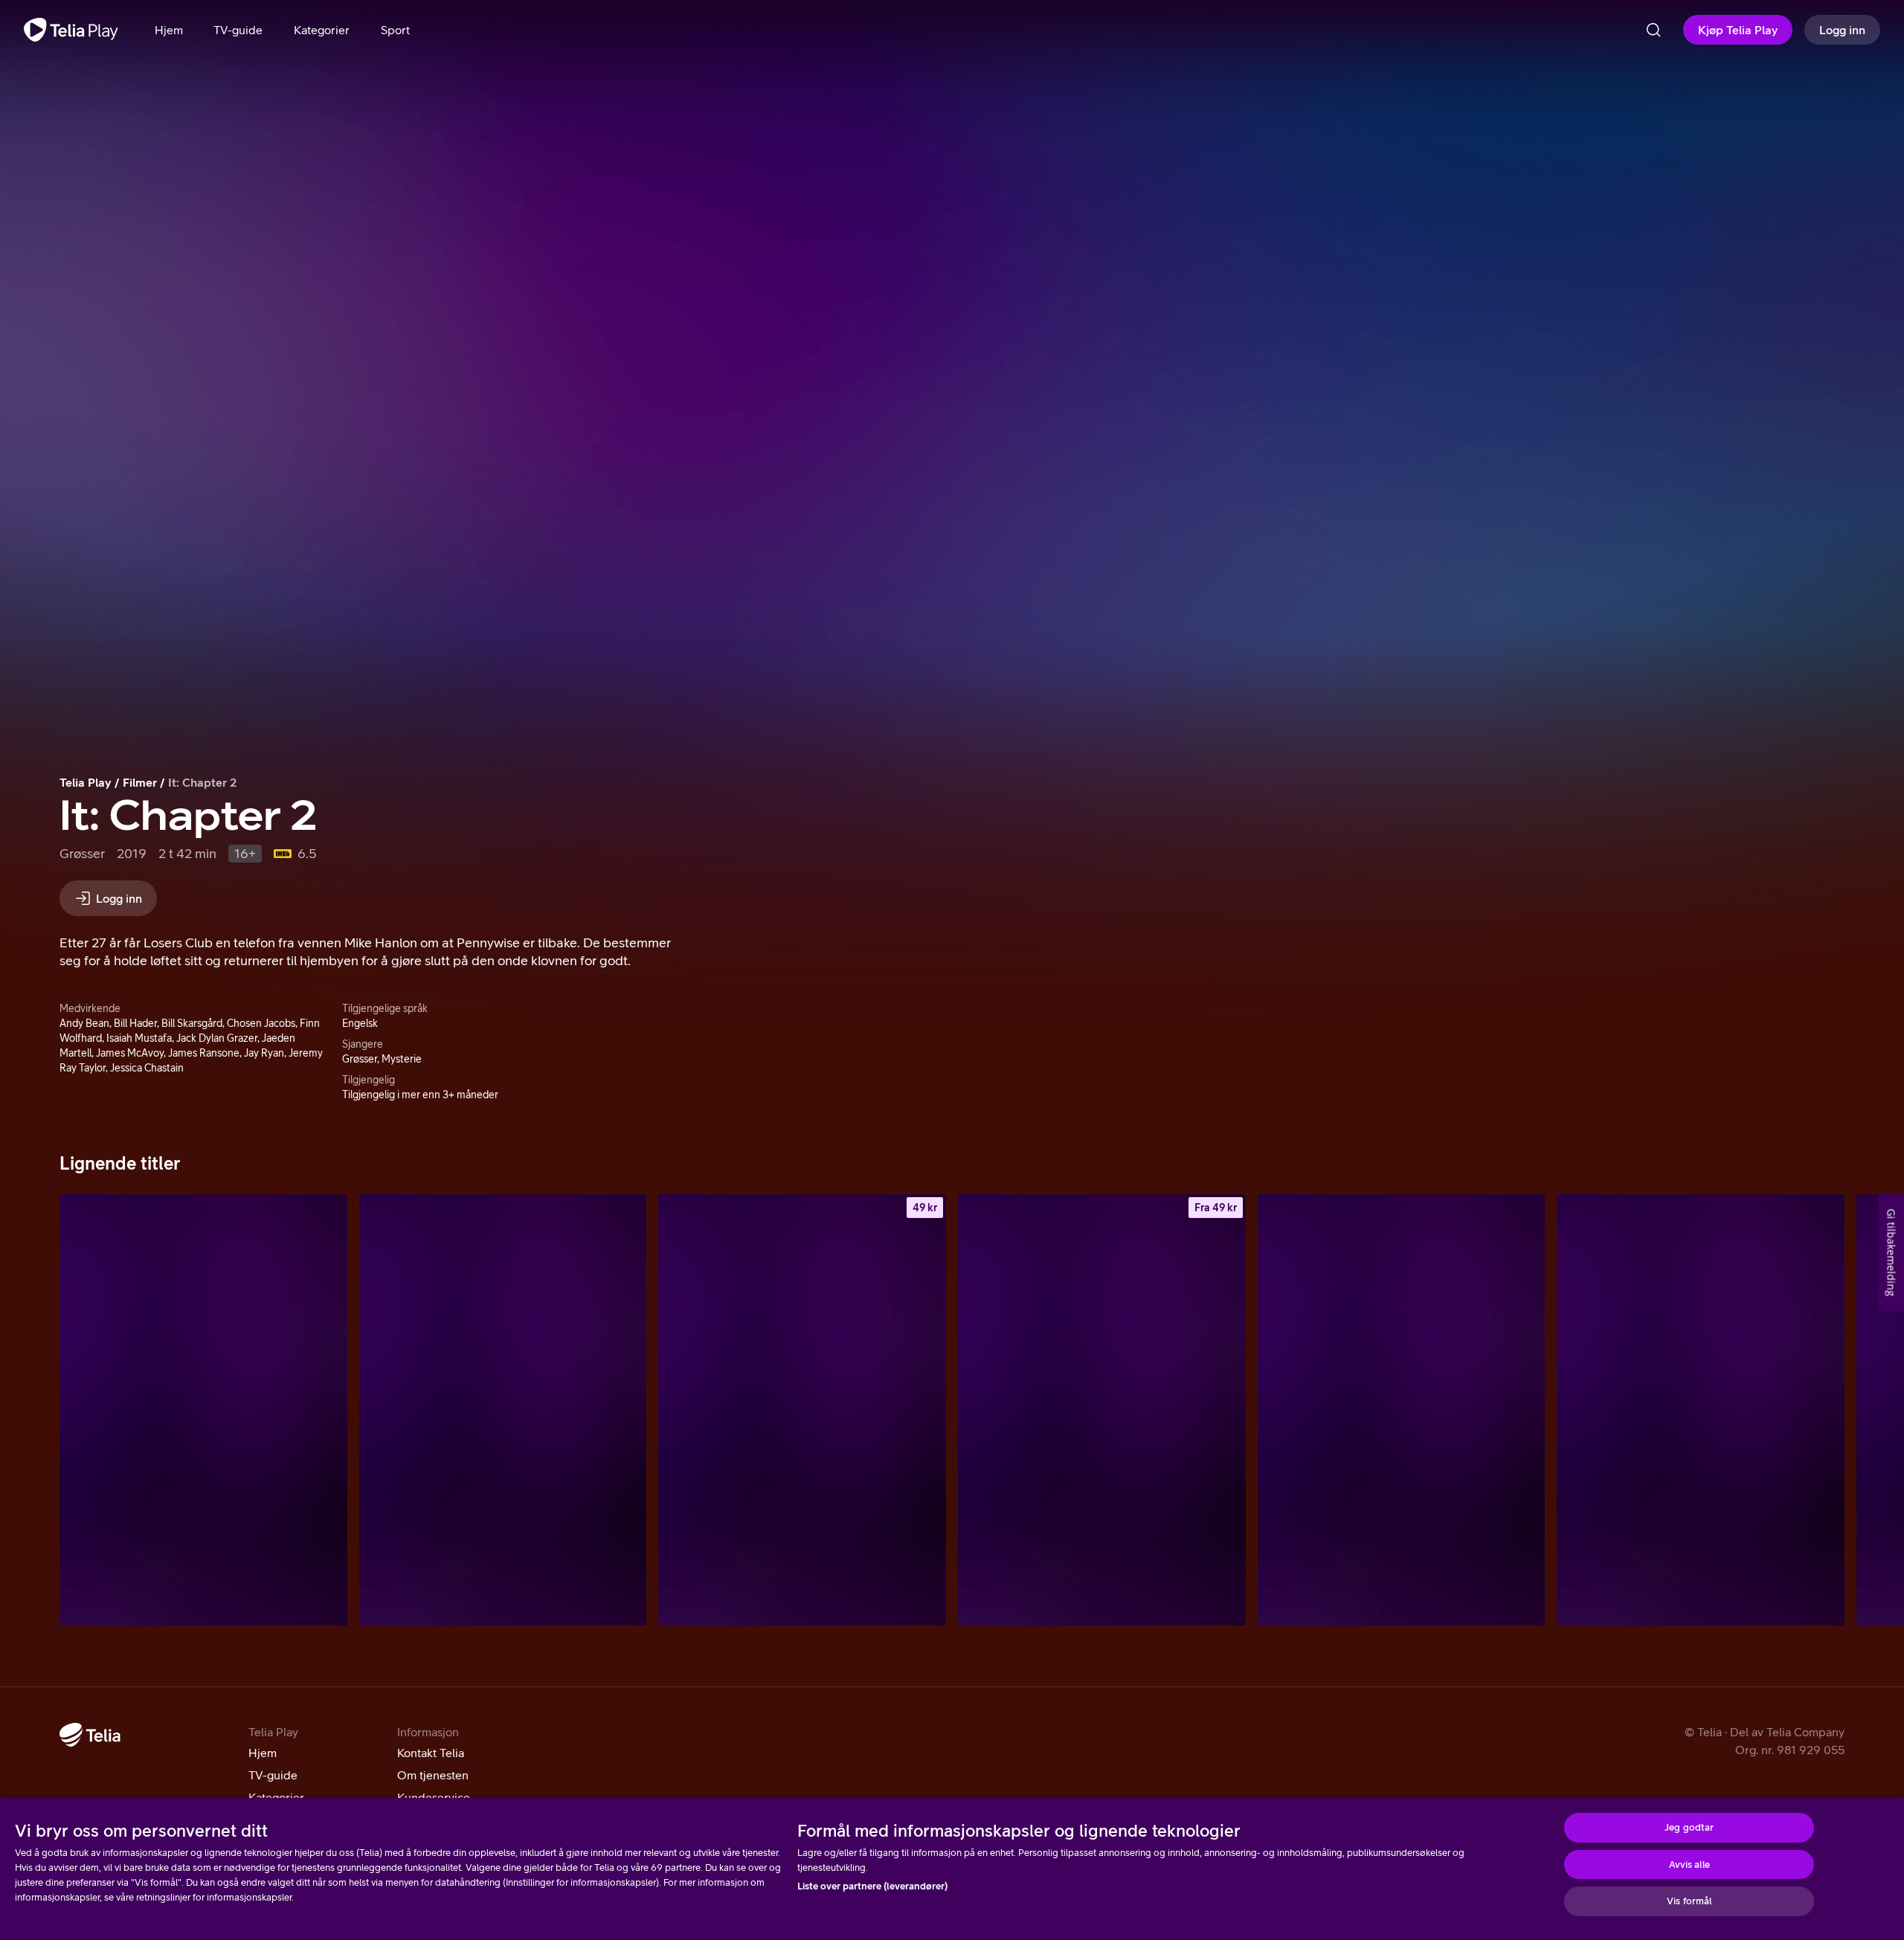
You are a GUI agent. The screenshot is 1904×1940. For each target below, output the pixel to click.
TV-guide (273, 1775)
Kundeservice (434, 1797)
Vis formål (1689, 1901)
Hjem (263, 1753)
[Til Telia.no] (90, 1735)
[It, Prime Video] (203, 1410)
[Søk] (1653, 30)
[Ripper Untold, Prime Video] (1701, 1410)
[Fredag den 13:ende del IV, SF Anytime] (1102, 1410)
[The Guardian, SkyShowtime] (1402, 1410)
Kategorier (276, 1797)
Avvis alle (1689, 1865)
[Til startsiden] (71, 30)
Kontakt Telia (431, 1753)
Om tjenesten (433, 1775)
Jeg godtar (1689, 1827)
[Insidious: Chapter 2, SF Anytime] (802, 1410)
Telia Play (86, 782)
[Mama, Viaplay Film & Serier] (503, 1410)
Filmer (140, 782)
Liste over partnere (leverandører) (872, 1886)
